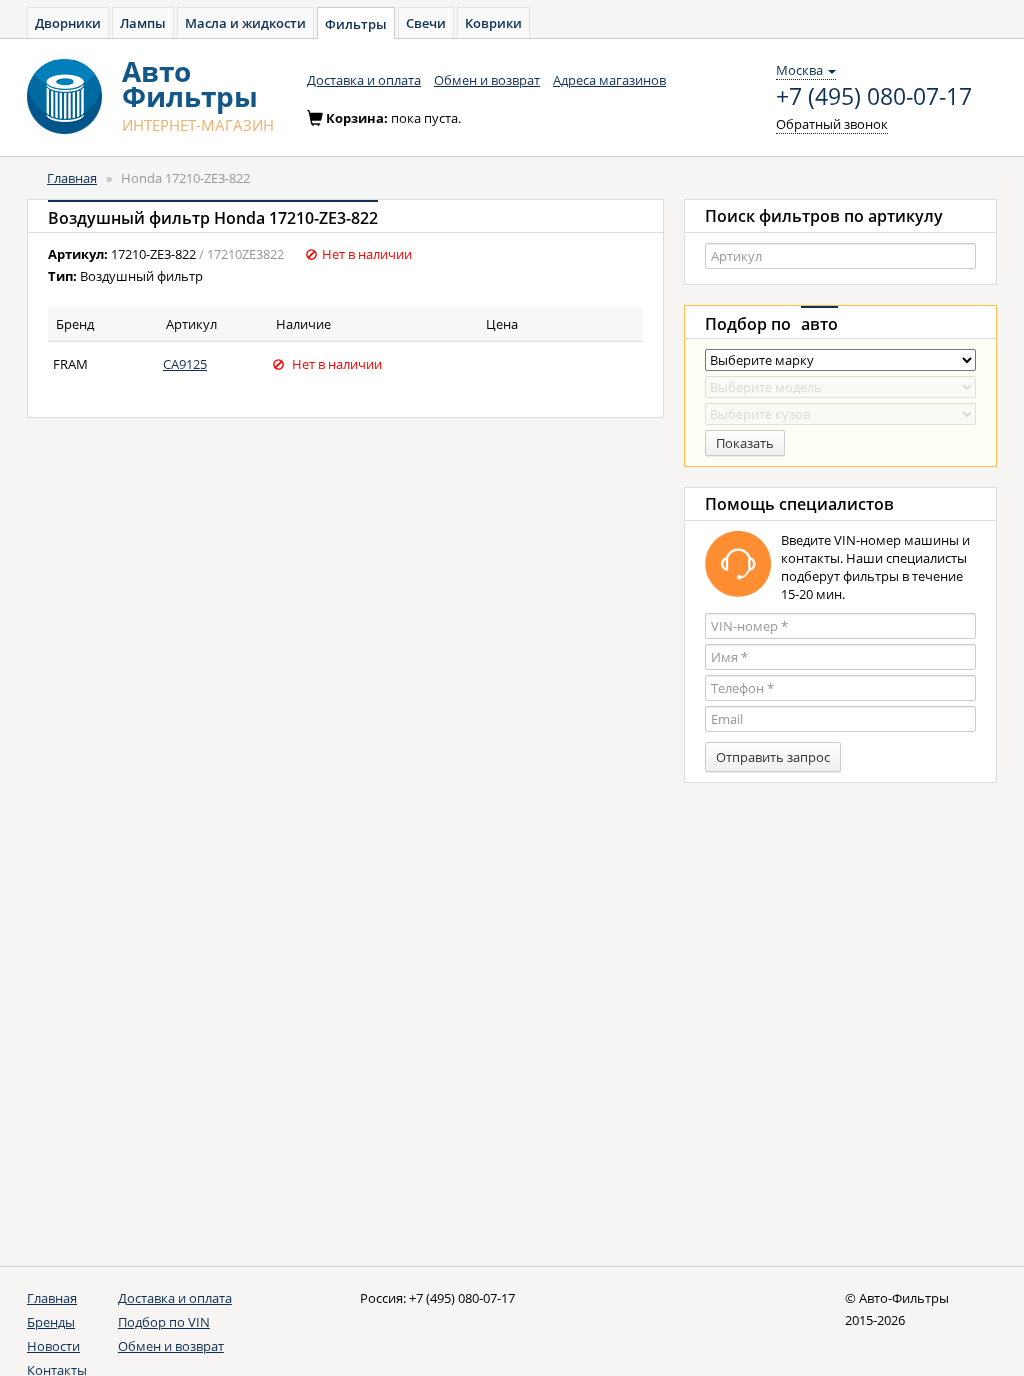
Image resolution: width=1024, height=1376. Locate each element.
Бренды (51, 1322)
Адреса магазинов (609, 80)
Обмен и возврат (487, 80)
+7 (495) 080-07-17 (874, 97)
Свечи (426, 23)
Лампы (143, 23)
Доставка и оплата (364, 80)
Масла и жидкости (245, 23)
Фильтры (356, 24)
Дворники (68, 23)
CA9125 (185, 364)
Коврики (493, 23)
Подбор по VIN (164, 1322)
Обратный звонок (832, 124)
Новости (53, 1346)
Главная (72, 178)
